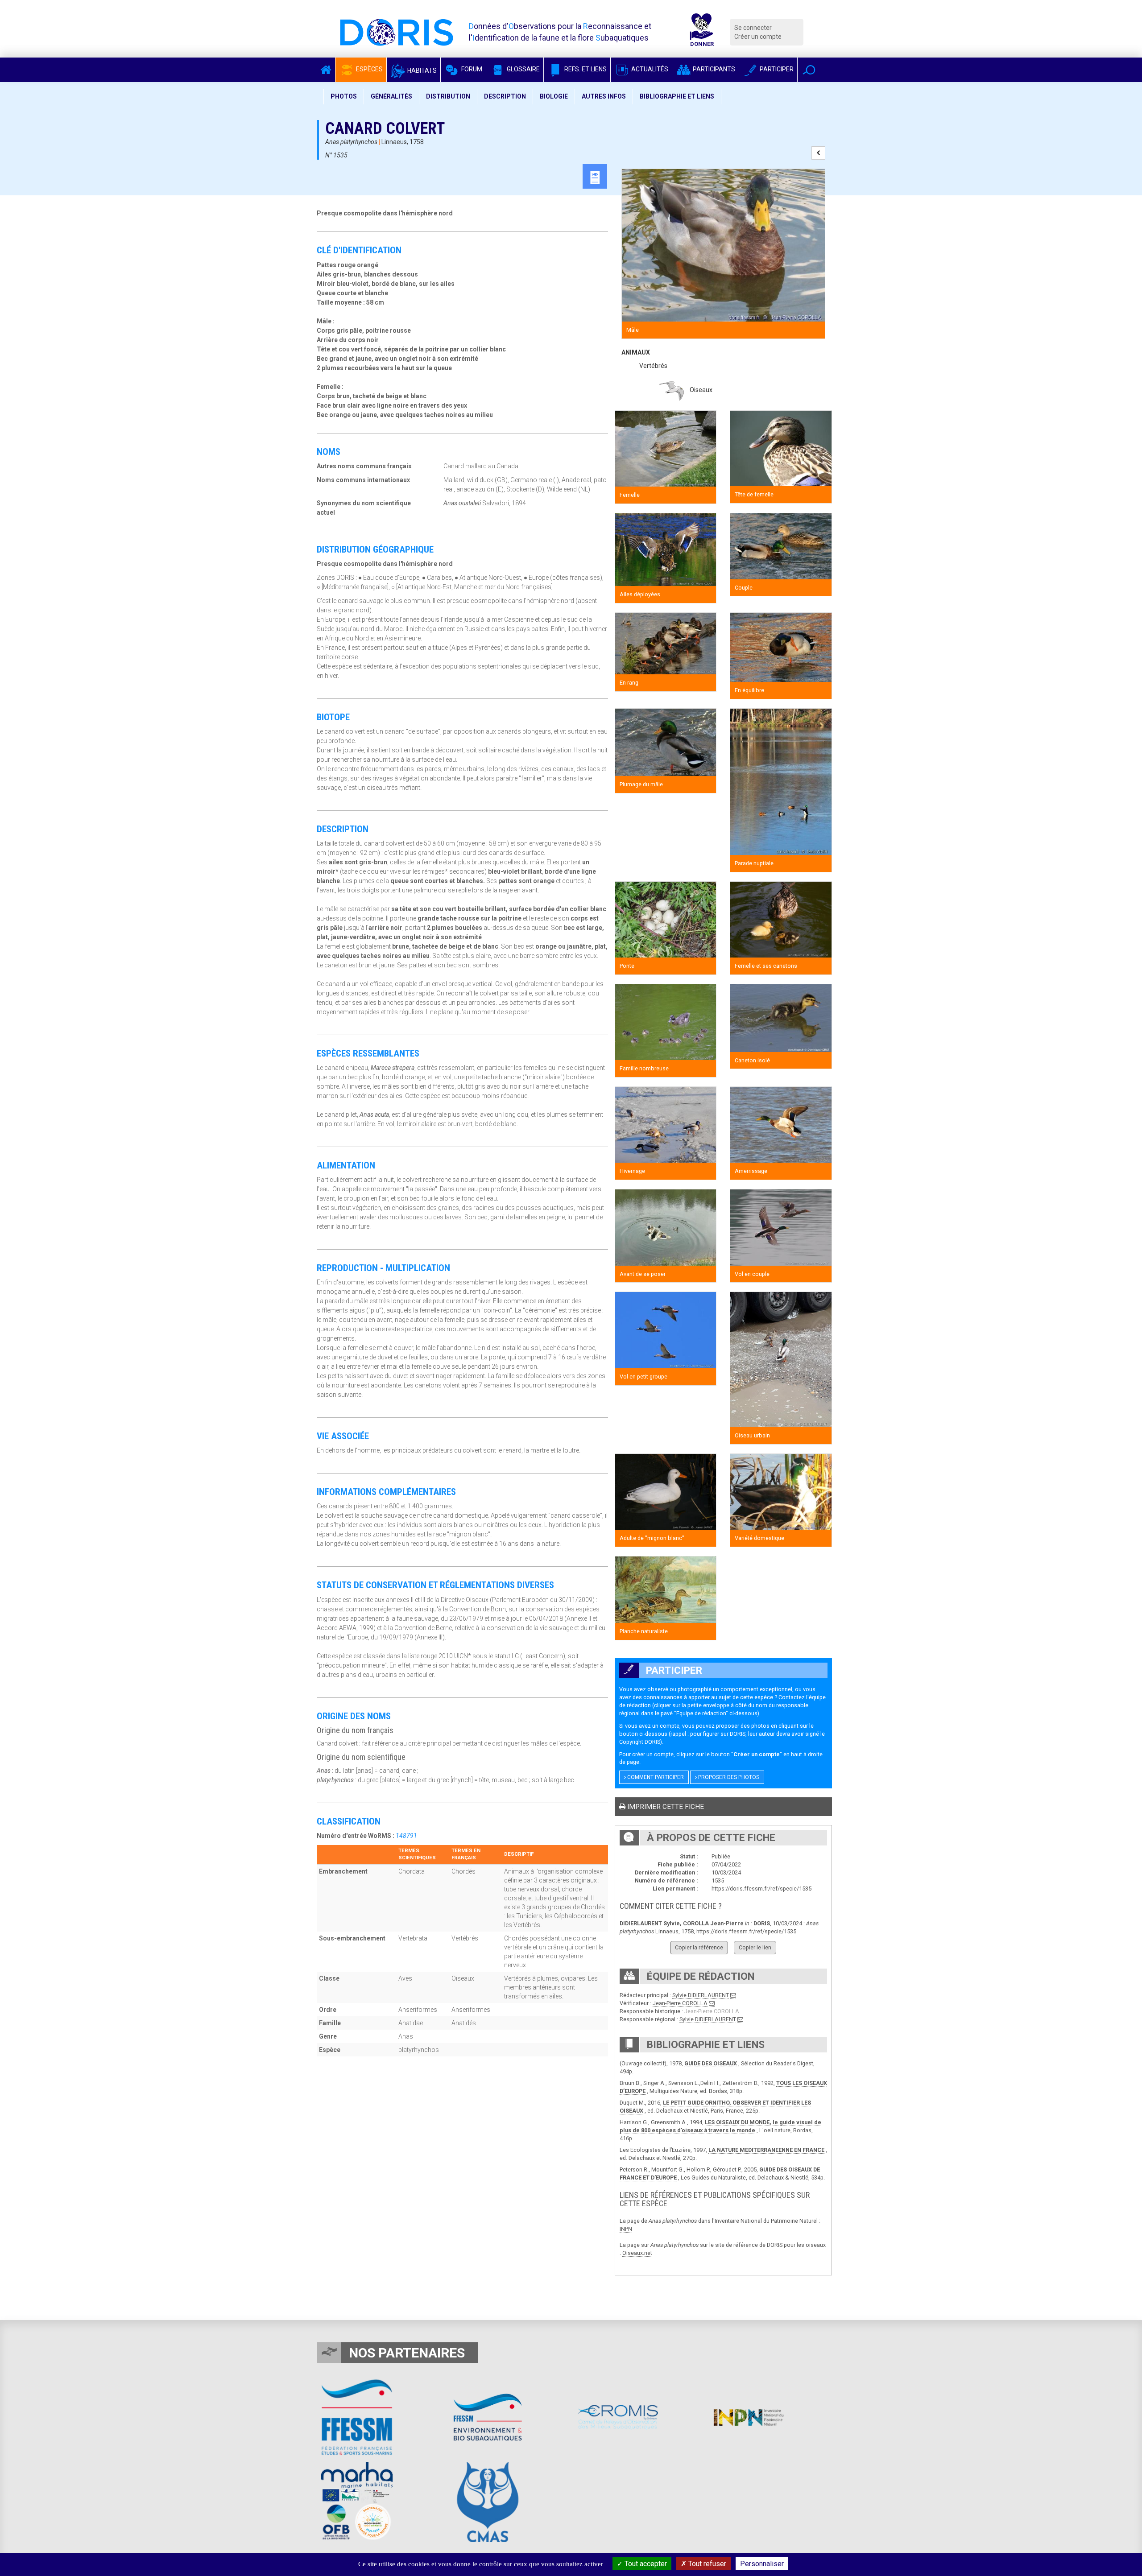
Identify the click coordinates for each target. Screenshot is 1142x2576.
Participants (713, 69)
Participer (776, 69)
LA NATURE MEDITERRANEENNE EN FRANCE (766, 2150)
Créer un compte (758, 37)
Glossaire (523, 69)
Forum (471, 69)
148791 (406, 1836)
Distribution (448, 96)
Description (505, 96)
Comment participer (655, 1777)
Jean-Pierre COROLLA (680, 2003)
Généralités (391, 96)
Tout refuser (706, 2564)
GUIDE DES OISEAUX (711, 2063)
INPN (626, 2229)
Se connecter (753, 28)
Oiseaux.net (637, 2253)
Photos (344, 96)
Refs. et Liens (585, 69)
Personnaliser (762, 2564)
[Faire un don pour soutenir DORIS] (702, 32)
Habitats (421, 70)
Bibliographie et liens (677, 96)
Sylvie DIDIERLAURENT (701, 1995)
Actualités (649, 69)
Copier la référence (699, 1947)
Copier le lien (755, 1947)
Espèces (369, 69)
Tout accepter (645, 2564)
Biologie (554, 96)
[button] (809, 70)
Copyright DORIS (640, 1742)
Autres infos (604, 96)
